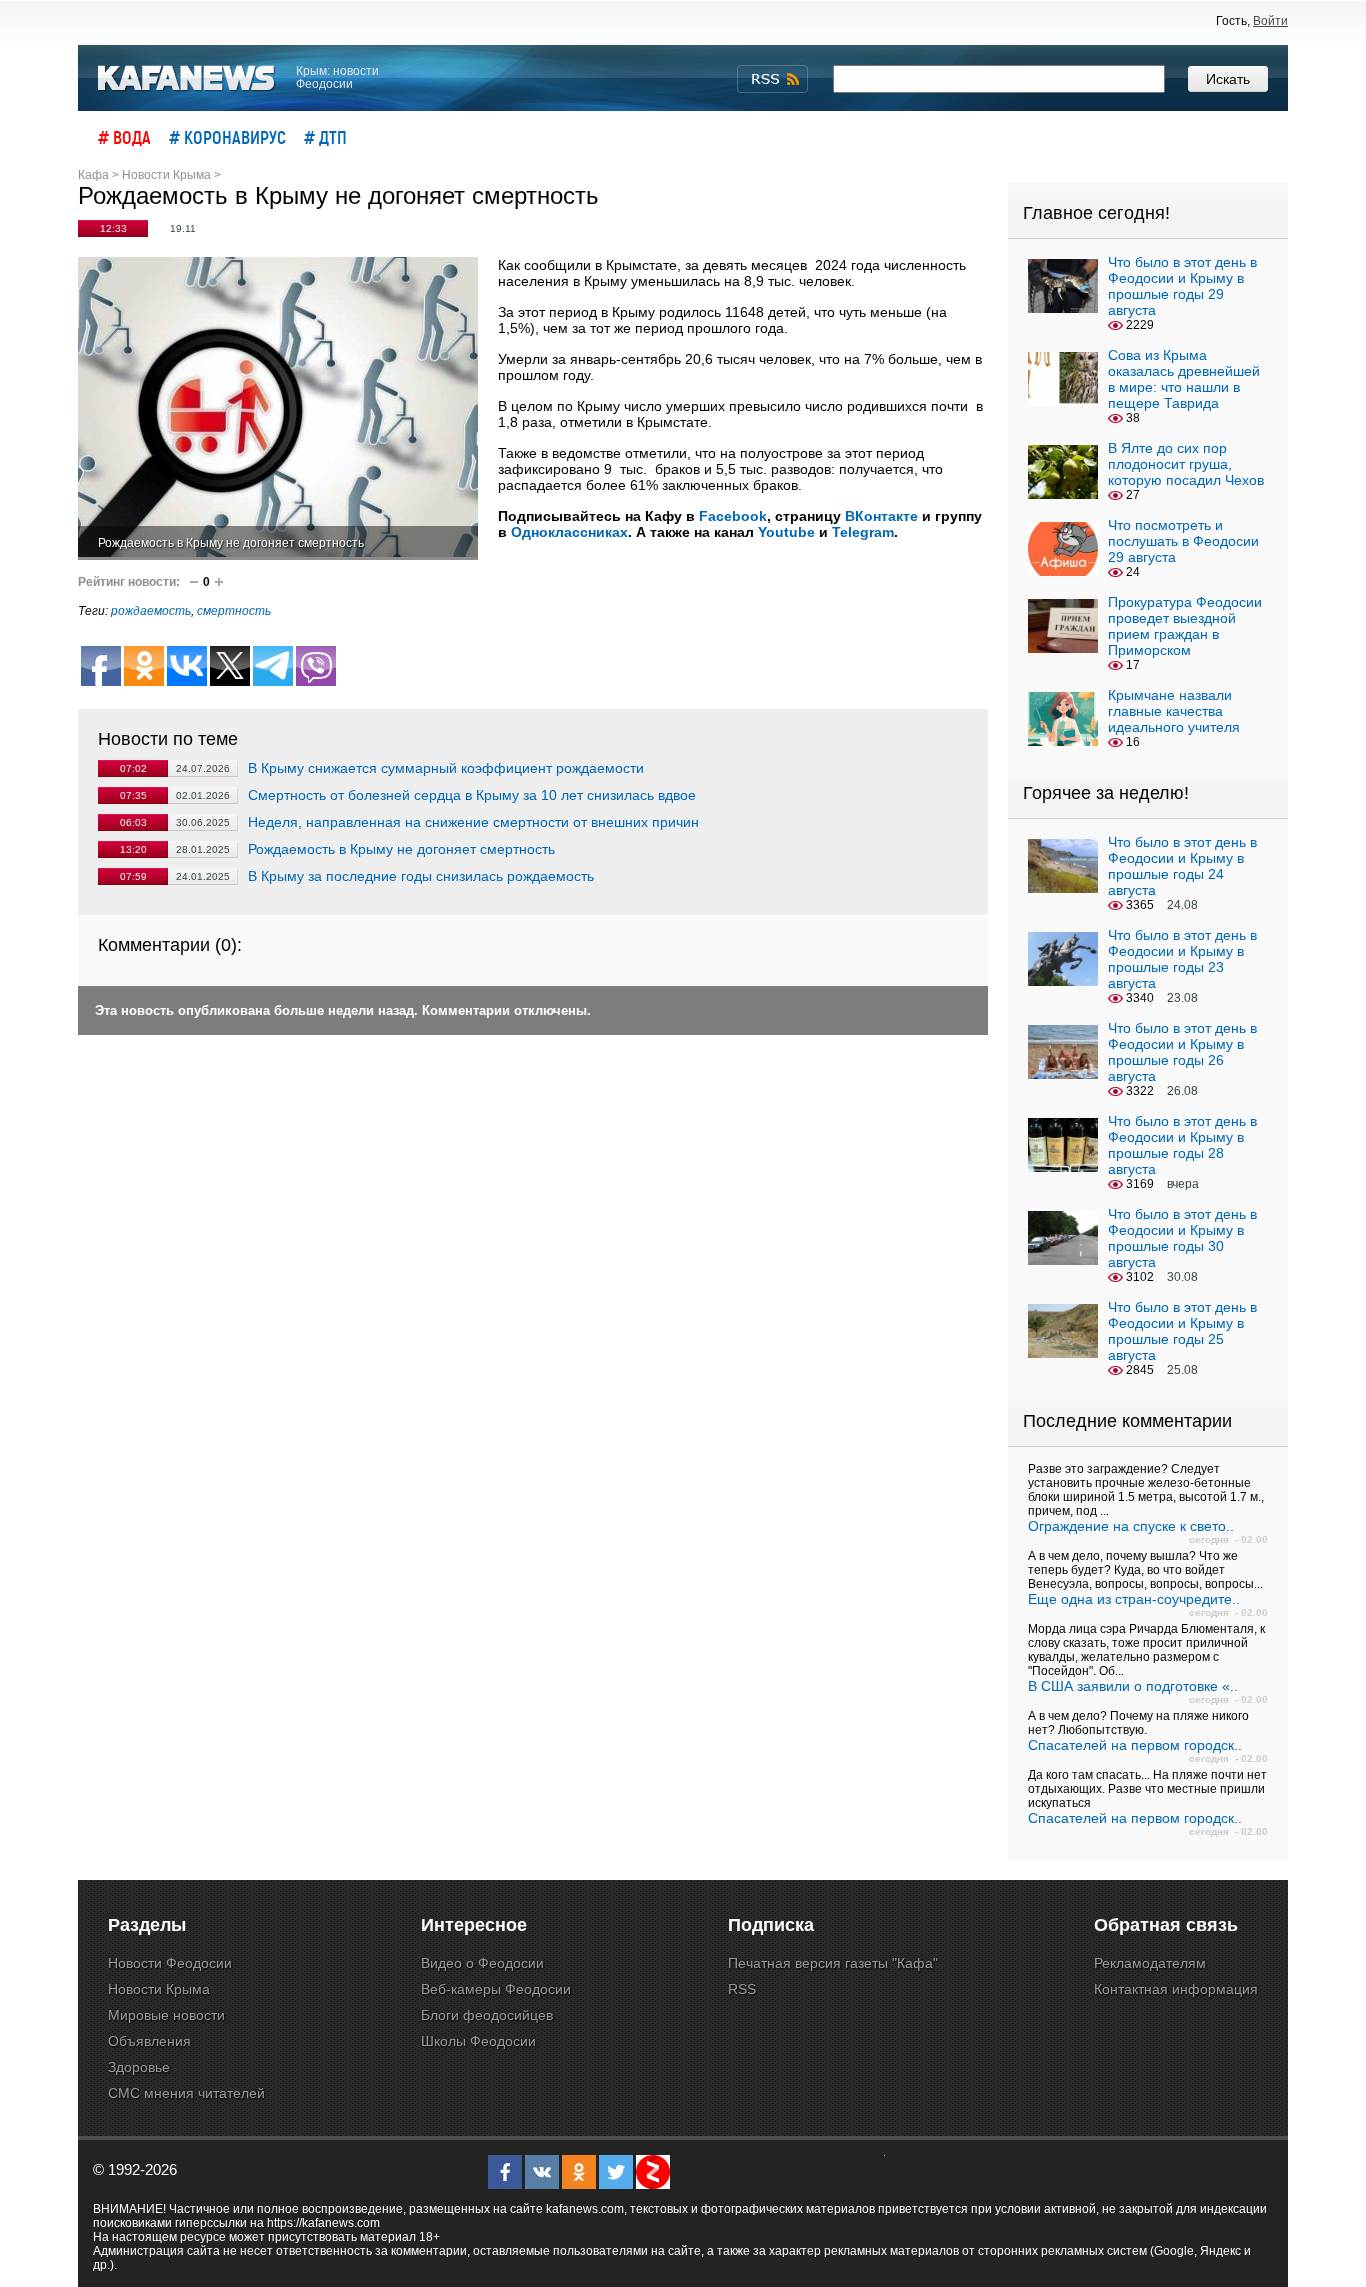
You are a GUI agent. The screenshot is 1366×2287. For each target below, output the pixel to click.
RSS (742, 1989)
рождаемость (151, 611)
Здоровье (139, 2067)
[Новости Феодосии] (187, 78)
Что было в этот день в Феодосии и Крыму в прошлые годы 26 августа (1182, 1052)
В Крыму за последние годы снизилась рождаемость (421, 876)
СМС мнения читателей (186, 2093)
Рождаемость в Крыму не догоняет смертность (401, 849)
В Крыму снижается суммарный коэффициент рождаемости (446, 768)
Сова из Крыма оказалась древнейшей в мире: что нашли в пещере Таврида (1184, 379)
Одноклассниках (569, 532)
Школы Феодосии (478, 2041)
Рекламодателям (1150, 1963)
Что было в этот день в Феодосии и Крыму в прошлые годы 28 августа (1182, 1145)
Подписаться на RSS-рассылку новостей (772, 79)
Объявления (149, 2041)
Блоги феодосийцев (487, 2015)
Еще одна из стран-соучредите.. (1134, 1599)
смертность (234, 611)
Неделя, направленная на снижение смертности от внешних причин (473, 822)
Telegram (863, 532)
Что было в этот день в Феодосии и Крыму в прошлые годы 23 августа (1182, 959)
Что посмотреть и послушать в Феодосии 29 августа (1183, 541)
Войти (1270, 21)
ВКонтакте (881, 516)
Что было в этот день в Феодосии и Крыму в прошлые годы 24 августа (1182, 866)
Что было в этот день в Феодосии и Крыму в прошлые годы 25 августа (1182, 1331)
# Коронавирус (227, 137)
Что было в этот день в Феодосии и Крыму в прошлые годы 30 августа (1182, 1238)
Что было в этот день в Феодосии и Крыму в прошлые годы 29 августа (1182, 286)
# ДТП (325, 137)
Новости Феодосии (170, 1963)
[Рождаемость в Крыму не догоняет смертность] (278, 408)
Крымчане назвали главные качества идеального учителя (1174, 711)
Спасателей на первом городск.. (1135, 1745)
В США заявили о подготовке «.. (1133, 1686)
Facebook (733, 516)
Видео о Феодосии (482, 1963)
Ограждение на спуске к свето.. (1131, 1526)
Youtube (786, 532)
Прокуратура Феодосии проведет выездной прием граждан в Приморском (1185, 626)
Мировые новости (166, 2015)
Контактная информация (1176, 1989)
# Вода (124, 137)
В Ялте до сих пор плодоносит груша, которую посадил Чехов (1186, 464)
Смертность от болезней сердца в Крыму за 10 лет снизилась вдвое (472, 795)
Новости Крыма (159, 1989)
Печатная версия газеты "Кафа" (833, 1963)
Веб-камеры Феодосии (496, 1989)
